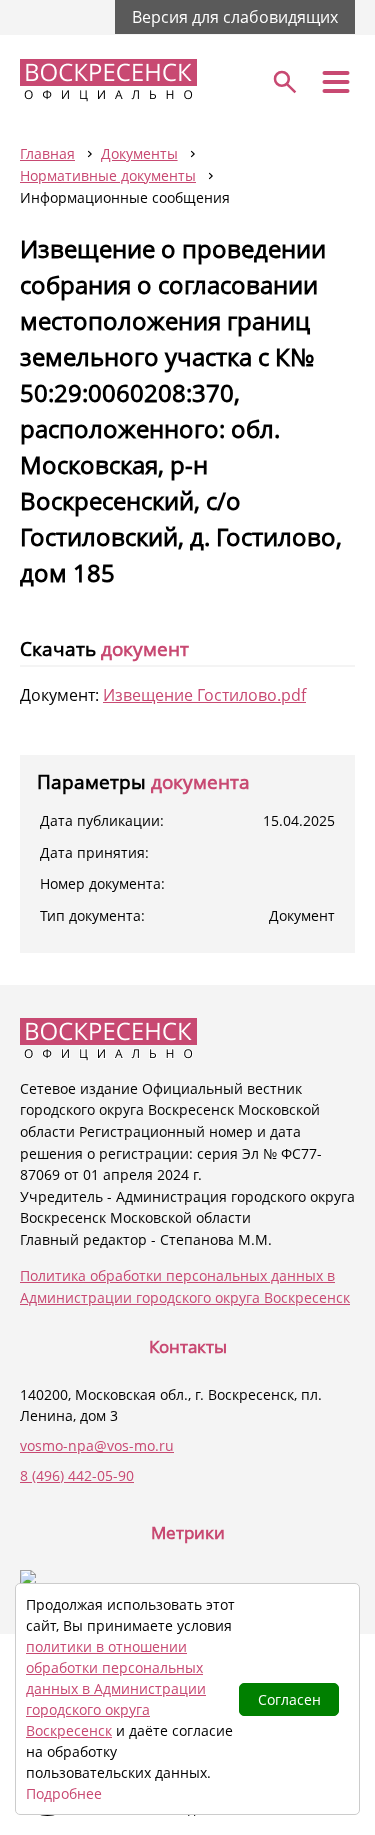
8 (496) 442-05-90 (77, 1475)
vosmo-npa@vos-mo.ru (97, 1445)
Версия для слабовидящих (235, 17)
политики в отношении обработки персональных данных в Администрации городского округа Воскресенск (116, 1688)
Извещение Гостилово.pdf (204, 695)
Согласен (289, 1699)
